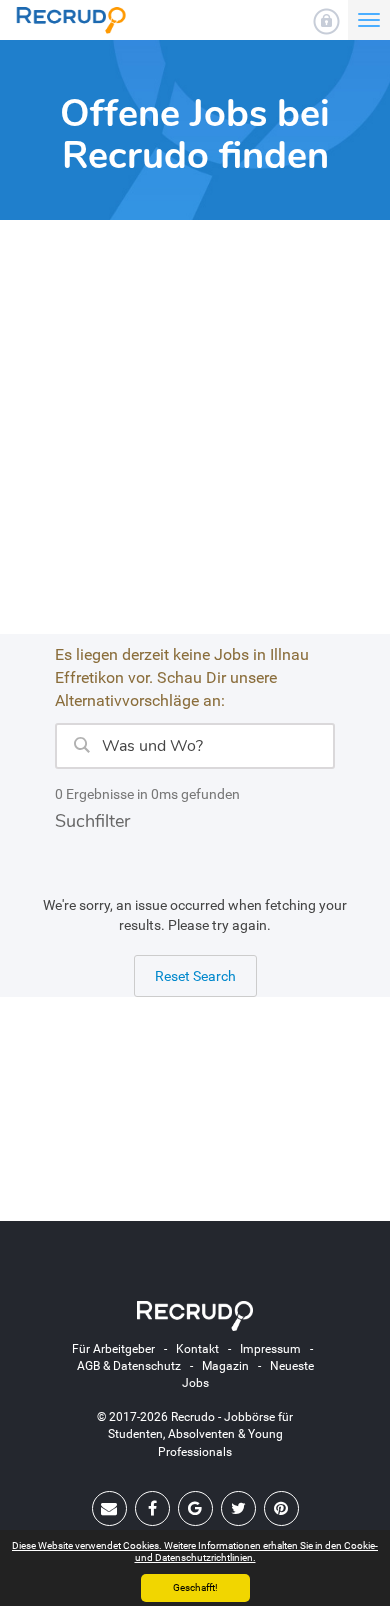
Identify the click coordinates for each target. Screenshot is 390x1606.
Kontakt (197, 1349)
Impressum (270, 1349)
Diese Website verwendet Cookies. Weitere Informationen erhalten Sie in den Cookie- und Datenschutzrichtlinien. (195, 1551)
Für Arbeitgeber (113, 1349)
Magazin (225, 1366)
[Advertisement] (195, 439)
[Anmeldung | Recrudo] (326, 21)
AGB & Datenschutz (129, 1366)
